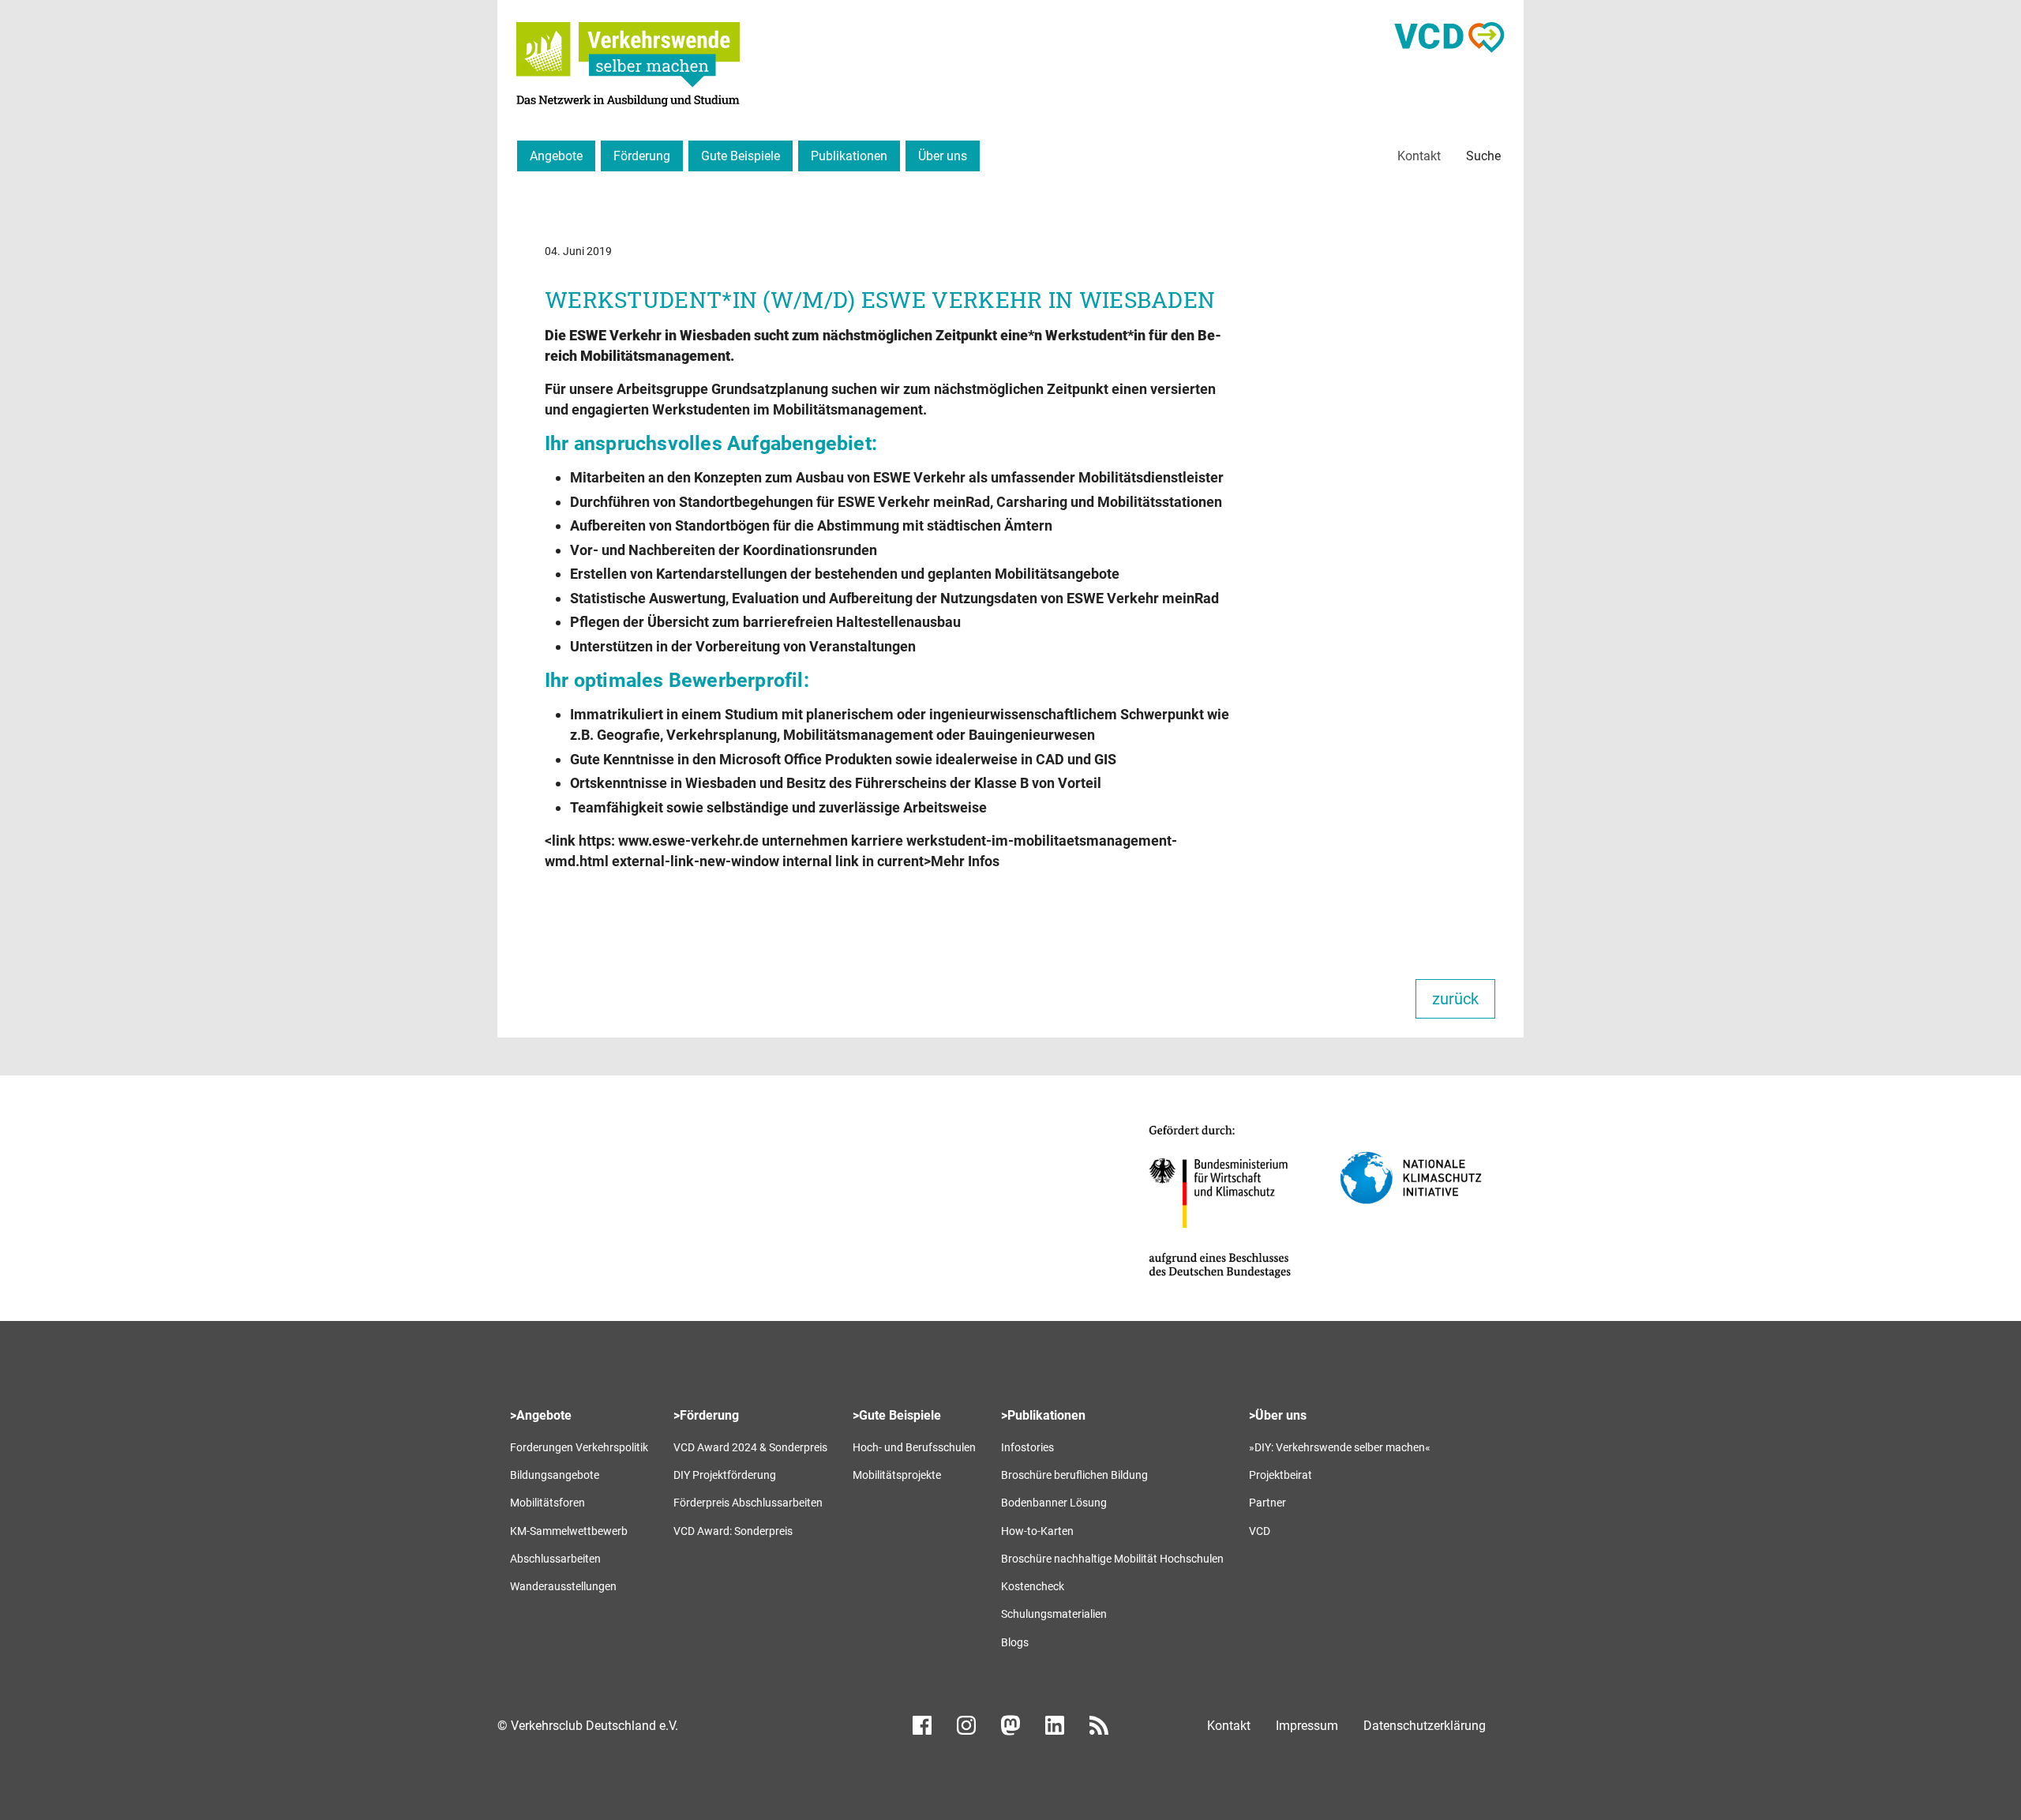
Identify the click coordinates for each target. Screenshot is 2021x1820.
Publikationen (849, 156)
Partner (1267, 1503)
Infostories (1027, 1447)
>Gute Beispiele (897, 1415)
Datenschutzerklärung (1425, 1726)
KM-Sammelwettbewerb (569, 1531)
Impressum (1307, 1726)
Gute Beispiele (741, 156)
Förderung (642, 156)
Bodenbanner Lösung (1054, 1503)
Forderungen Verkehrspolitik (579, 1447)
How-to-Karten (1037, 1531)
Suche (1483, 156)
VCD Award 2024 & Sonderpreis (750, 1447)
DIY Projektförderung (725, 1475)
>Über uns (1278, 1415)
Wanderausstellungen (563, 1586)
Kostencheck (1033, 1586)
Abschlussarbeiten (555, 1559)
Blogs (1015, 1642)
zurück (1455, 999)
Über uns (943, 156)
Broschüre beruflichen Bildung (1074, 1475)
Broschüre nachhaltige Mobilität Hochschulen (1112, 1559)
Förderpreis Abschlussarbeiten (748, 1503)
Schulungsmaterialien (1054, 1614)
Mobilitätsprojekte (897, 1475)
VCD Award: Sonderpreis (733, 1531)
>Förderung (706, 1415)
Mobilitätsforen (547, 1503)
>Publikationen (1043, 1415)
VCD (1260, 1531)
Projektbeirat (1280, 1475)
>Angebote (541, 1415)
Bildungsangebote (555, 1475)
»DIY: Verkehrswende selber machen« (1340, 1447)
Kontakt (1419, 156)
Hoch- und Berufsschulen (914, 1447)
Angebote (556, 156)
